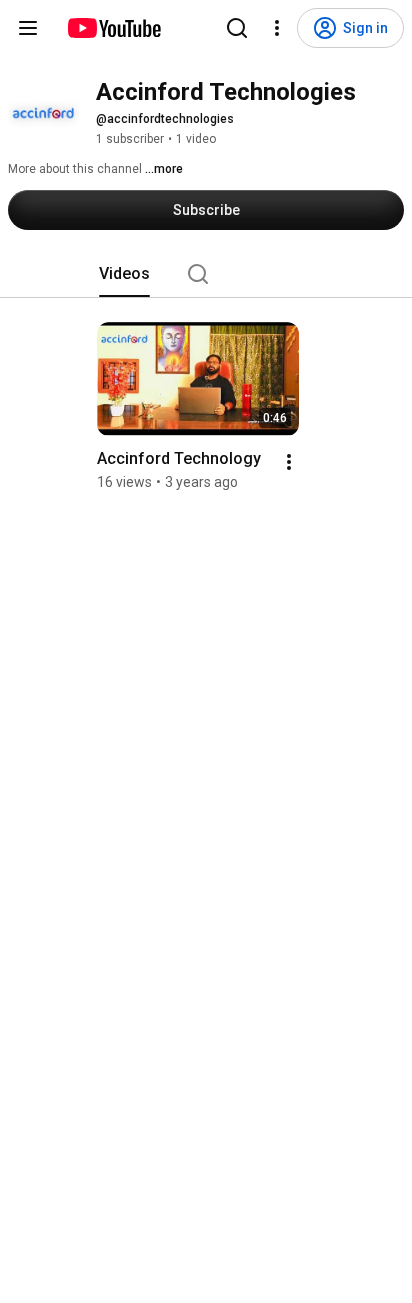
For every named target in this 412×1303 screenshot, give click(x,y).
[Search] (237, 28)
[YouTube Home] (113, 28)
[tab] (124, 274)
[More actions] (289, 462)
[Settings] (277, 28)
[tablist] (206, 274)
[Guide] (28, 28)
